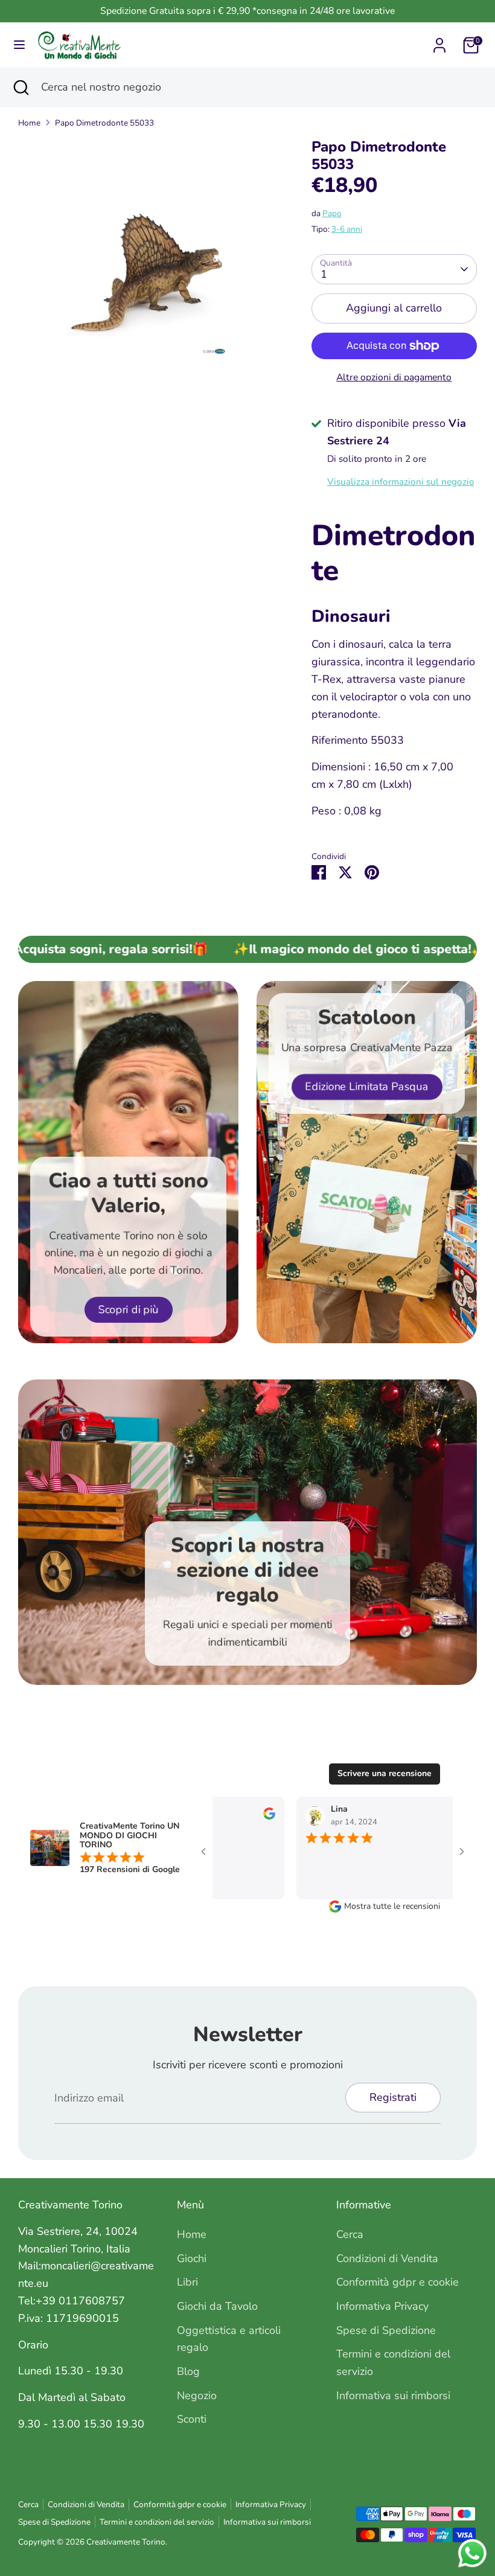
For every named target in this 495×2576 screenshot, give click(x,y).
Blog (188, 2371)
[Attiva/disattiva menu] (19, 45)
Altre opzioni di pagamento (394, 377)
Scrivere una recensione (385, 1773)
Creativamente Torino (126, 2542)
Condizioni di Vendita (387, 2258)
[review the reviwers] (252, 1817)
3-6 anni (347, 229)
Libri (187, 2282)
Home (29, 123)
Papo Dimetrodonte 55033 (104, 123)
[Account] (439, 42)
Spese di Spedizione (386, 2330)
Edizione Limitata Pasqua (367, 1086)
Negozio (197, 2395)
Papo (332, 213)
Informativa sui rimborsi (393, 2395)
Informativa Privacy (382, 2306)
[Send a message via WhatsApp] (472, 2553)
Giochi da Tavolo (217, 2306)
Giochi (192, 2258)
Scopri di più (129, 1309)
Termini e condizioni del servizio (157, 2522)
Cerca (350, 2234)
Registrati (393, 2097)
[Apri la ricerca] (21, 87)
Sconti (192, 2419)
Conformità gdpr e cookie (398, 2282)
